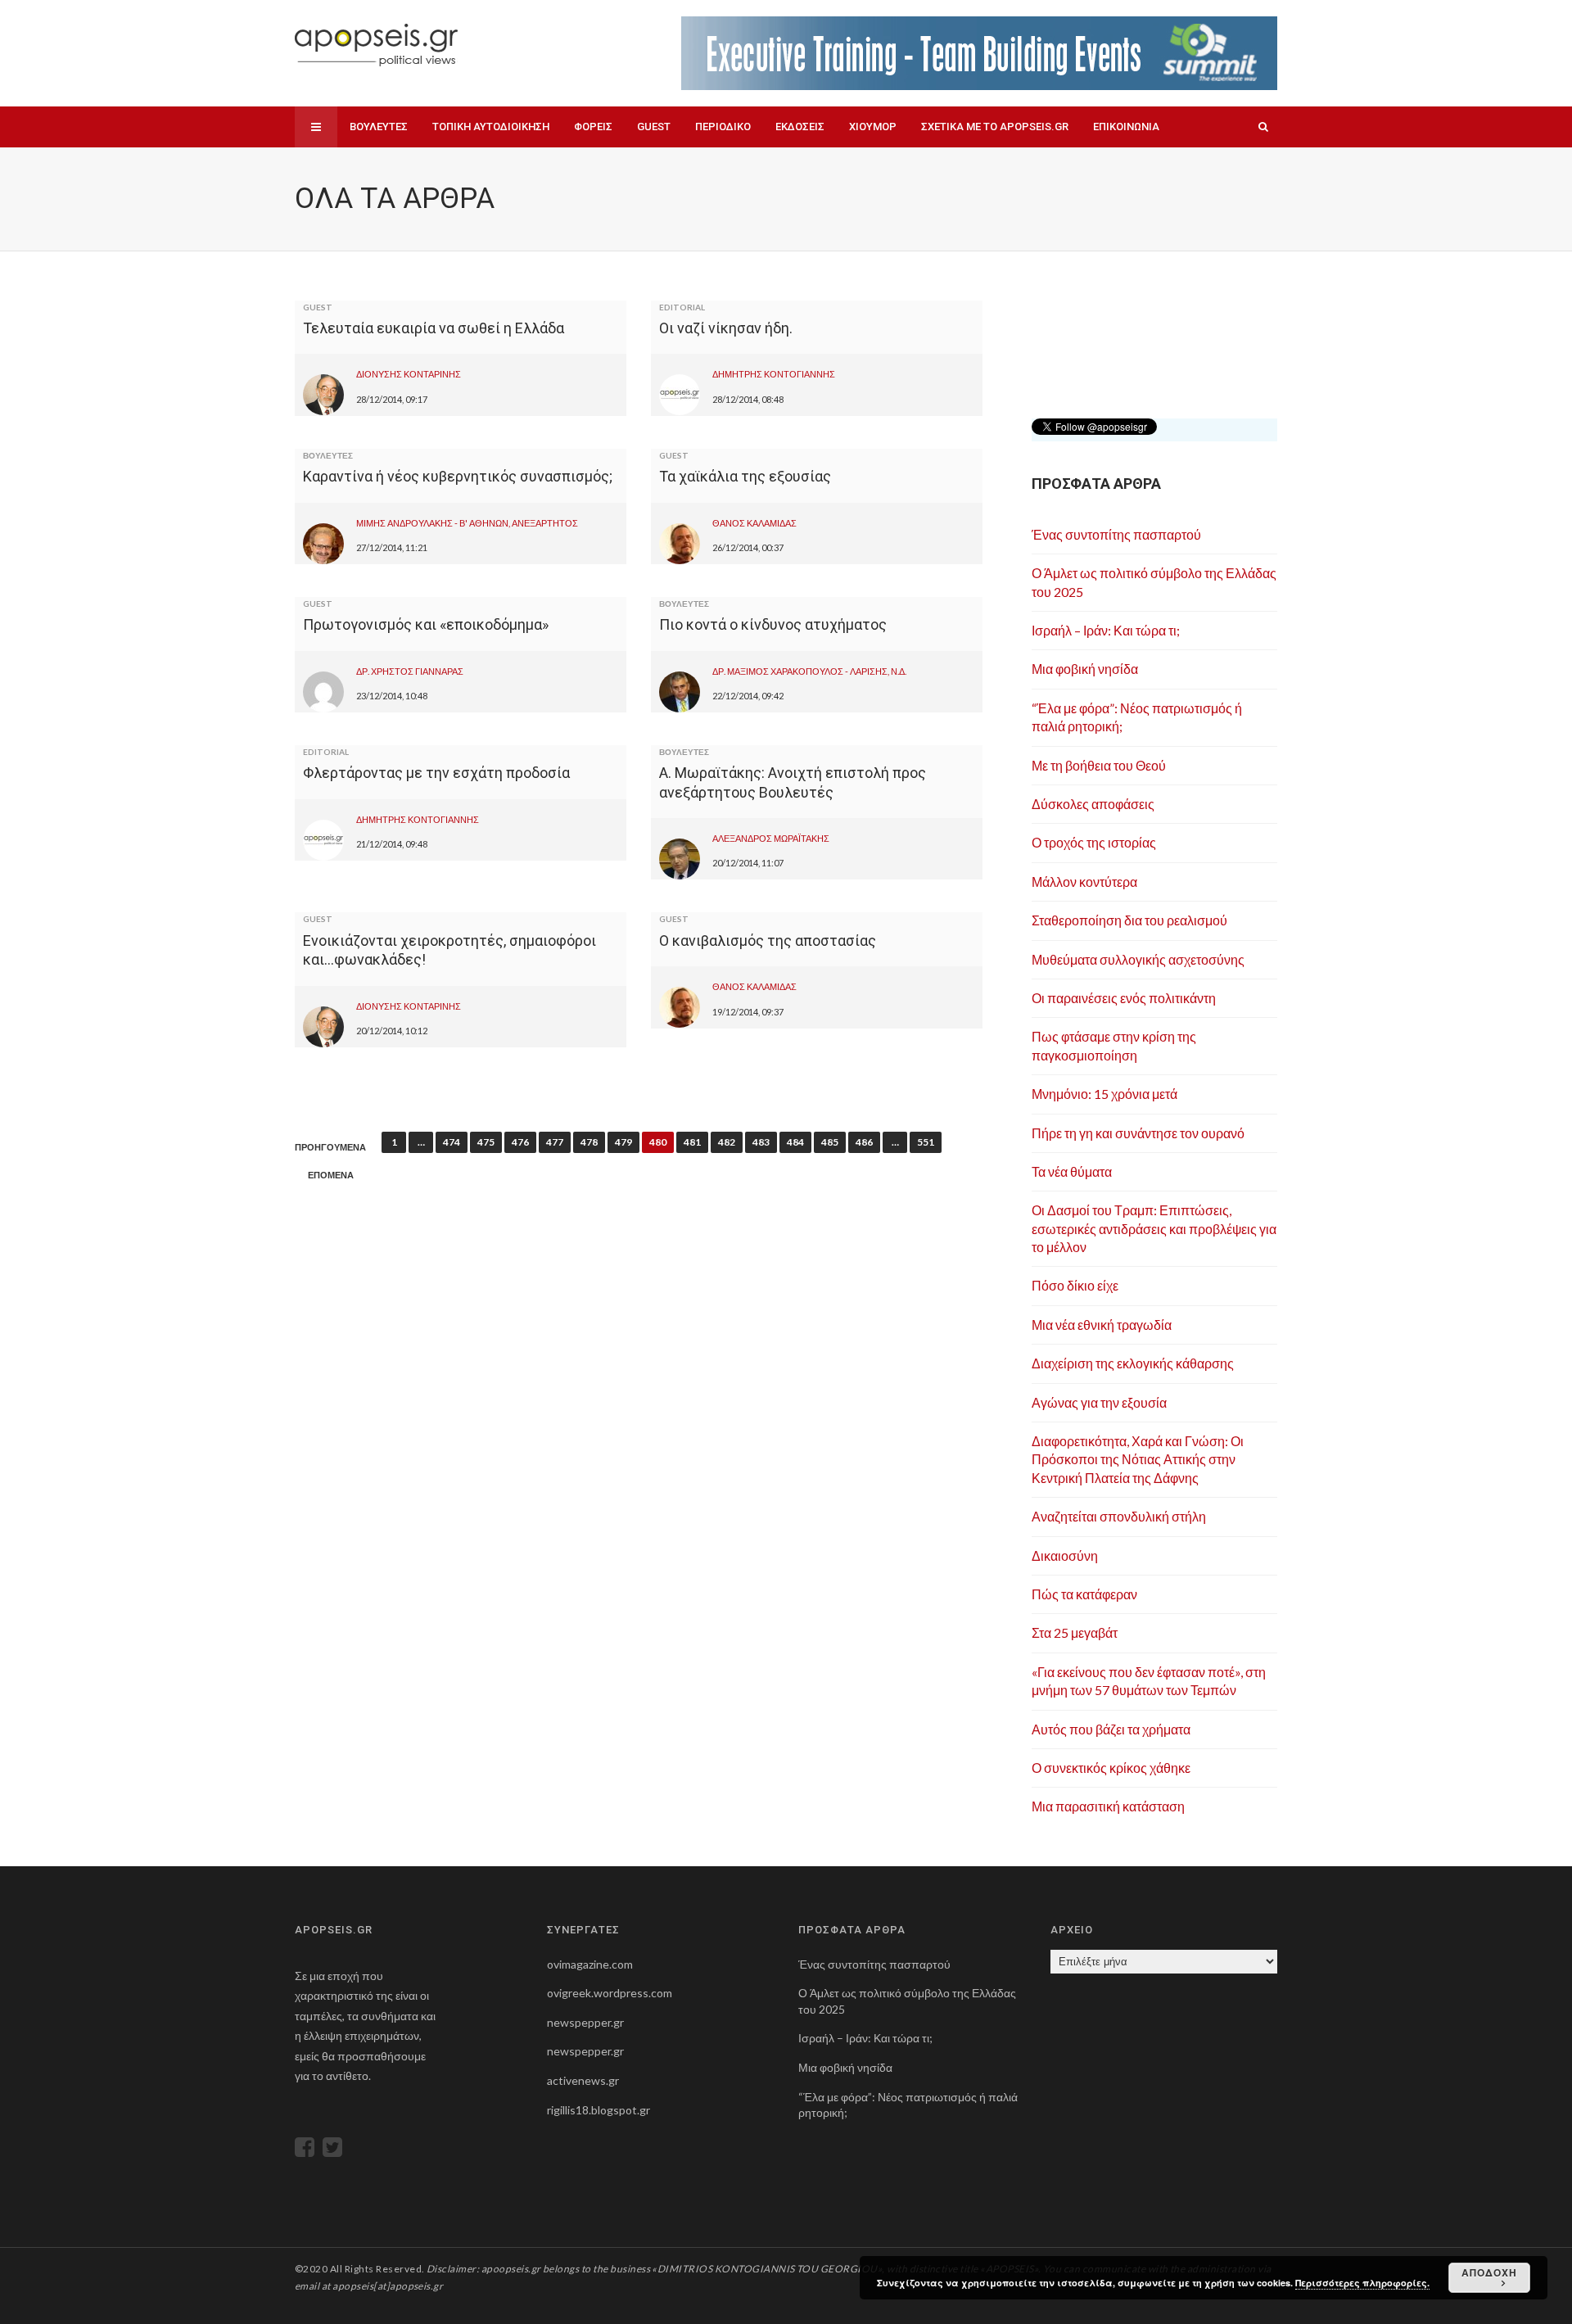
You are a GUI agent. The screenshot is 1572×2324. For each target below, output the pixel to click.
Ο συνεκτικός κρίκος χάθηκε (1111, 1768)
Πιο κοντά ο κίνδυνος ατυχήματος (773, 624)
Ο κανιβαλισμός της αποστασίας (768, 940)
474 (452, 1142)
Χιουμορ (873, 127)
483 (761, 1142)
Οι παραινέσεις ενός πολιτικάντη (1124, 998)
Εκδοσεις (800, 127)
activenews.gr (583, 2080)
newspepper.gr (585, 2022)
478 (589, 1142)
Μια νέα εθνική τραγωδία (1102, 1325)
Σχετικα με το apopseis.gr (995, 127)
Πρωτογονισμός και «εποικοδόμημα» (426, 624)
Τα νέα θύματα (1072, 1171)
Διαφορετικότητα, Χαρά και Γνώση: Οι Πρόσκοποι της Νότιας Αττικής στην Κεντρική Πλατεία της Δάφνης (1138, 1459)
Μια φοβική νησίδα (1085, 669)
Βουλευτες (379, 127)
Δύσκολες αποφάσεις (1093, 804)
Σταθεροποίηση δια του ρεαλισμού (1129, 920)
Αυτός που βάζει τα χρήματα (1111, 1729)
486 (864, 1142)
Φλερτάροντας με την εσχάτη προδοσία (436, 773)
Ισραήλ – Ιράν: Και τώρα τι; (1106, 630)
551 (926, 1142)
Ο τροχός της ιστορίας (1094, 842)
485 (830, 1142)
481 (692, 1142)
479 (623, 1142)
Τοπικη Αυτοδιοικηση (491, 127)
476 (520, 1142)
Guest (654, 127)
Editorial (682, 307)
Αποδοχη (1489, 2272)
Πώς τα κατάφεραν (1084, 1594)
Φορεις (593, 127)
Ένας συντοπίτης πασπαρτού (1116, 534)
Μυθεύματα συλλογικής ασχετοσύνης (1138, 959)
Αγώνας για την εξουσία (1099, 1402)
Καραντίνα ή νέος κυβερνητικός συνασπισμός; (458, 476)
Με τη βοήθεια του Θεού (1099, 765)
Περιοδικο (723, 127)
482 (727, 1142)
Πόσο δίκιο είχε (1075, 1285)
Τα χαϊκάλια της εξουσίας (745, 476)
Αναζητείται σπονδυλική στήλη (1119, 1516)
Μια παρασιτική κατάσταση (1108, 1806)
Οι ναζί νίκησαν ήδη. (726, 328)
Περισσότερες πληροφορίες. (1362, 2283)
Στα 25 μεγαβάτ (1075, 1632)
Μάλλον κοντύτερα (1084, 882)
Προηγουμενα (330, 1147)
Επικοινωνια (1126, 127)
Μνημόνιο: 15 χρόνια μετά (1104, 1094)
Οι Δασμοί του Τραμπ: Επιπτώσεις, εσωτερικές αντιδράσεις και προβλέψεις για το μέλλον (1154, 1228)
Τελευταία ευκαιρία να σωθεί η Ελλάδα (434, 328)
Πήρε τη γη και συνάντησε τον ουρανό (1138, 1133)
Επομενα (331, 1175)
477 (555, 1142)
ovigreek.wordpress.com (610, 1993)
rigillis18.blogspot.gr (599, 2110)
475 (486, 1142)
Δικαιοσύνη (1065, 1555)
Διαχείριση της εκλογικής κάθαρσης (1133, 1363)
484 (795, 1142)
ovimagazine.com (590, 1964)
